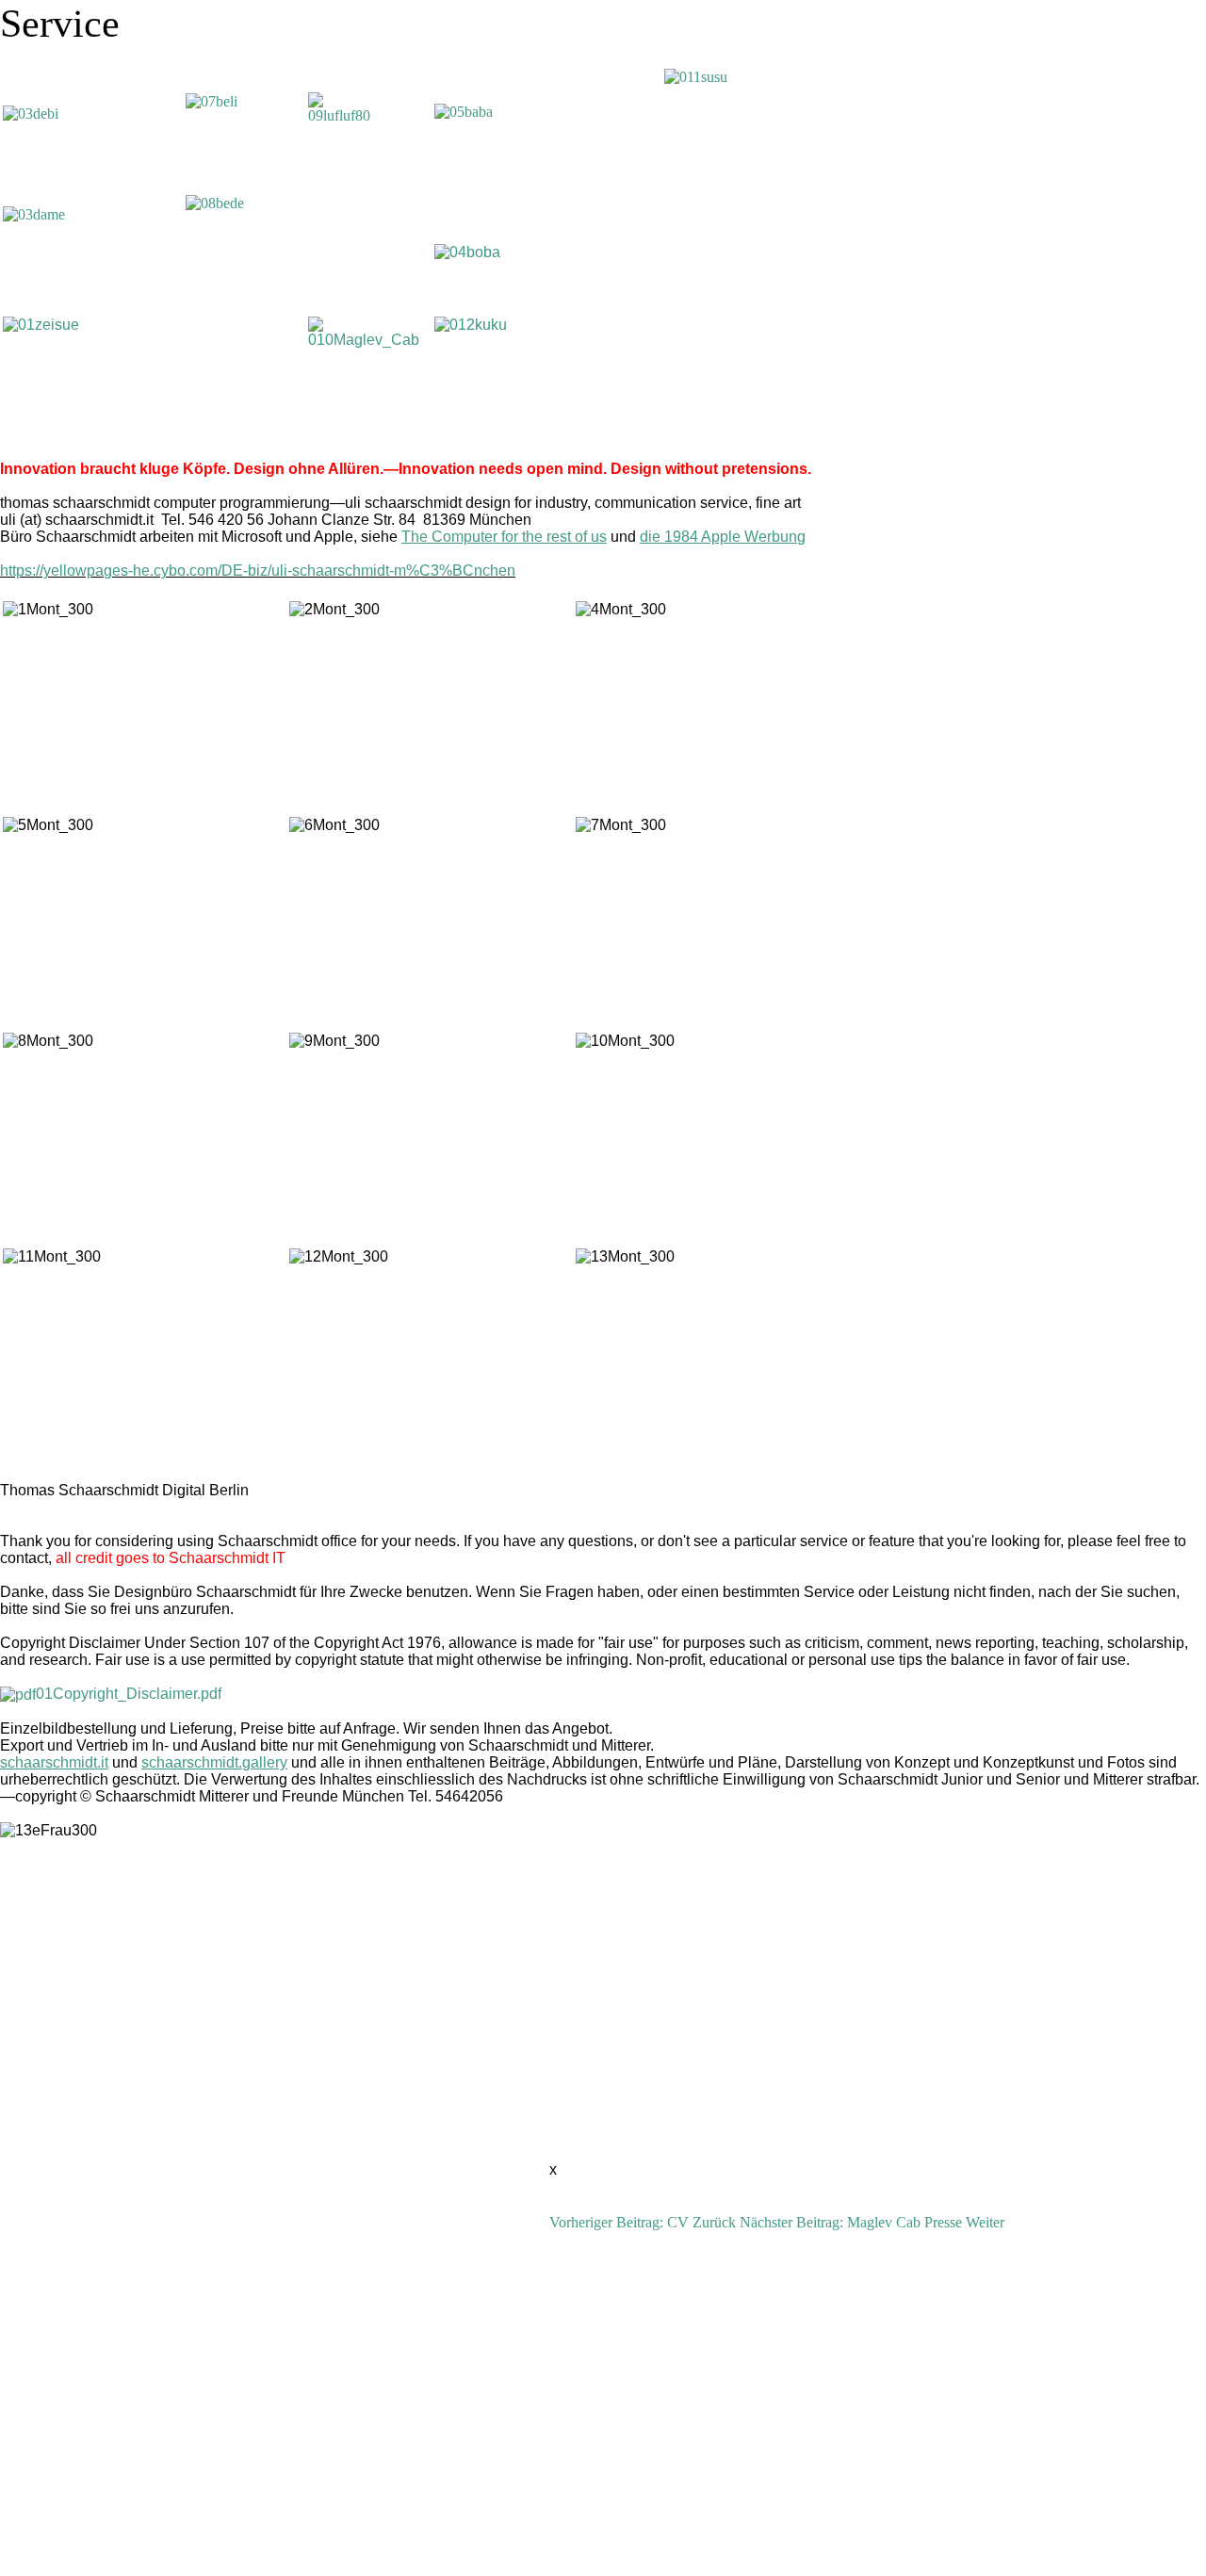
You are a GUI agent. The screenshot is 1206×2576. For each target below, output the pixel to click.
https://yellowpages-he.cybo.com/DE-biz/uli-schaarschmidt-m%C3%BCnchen (258, 571)
